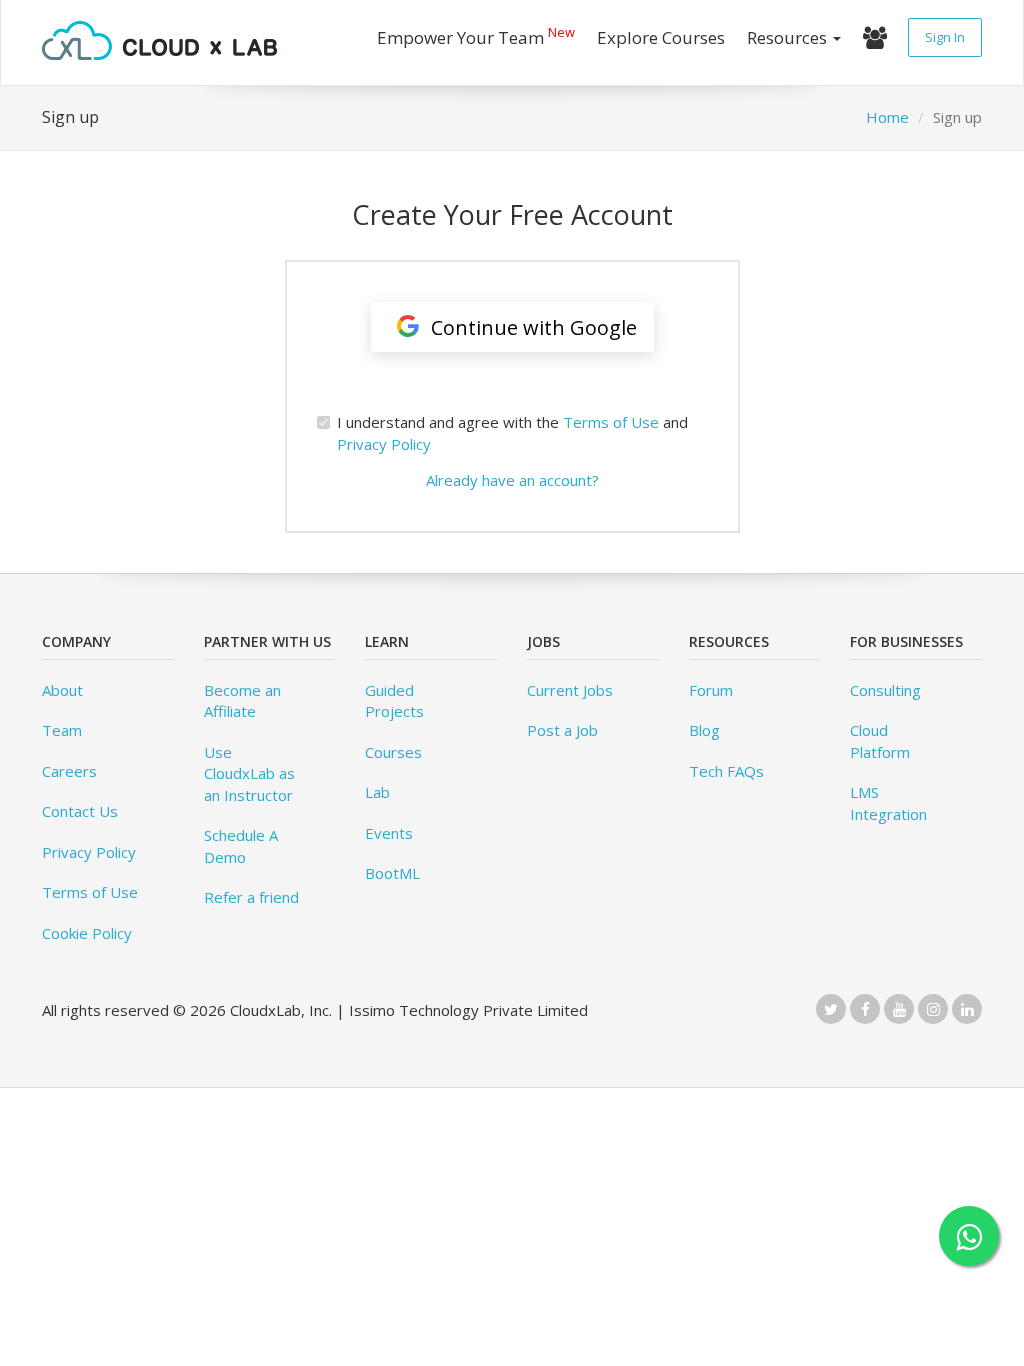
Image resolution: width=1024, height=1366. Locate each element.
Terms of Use (611, 422)
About (62, 690)
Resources (789, 37)
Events (389, 833)
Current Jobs (570, 690)
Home (887, 117)
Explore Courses (661, 37)
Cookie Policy (87, 933)
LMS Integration (888, 802)
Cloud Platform (880, 740)
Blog (704, 730)
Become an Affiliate (242, 700)
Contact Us (80, 811)
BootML (392, 873)
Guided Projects (394, 700)
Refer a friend (251, 897)
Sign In (945, 37)
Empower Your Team (476, 35)
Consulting (885, 690)
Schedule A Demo (241, 845)
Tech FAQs (726, 771)
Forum (711, 690)
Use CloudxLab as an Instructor (249, 773)
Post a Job (562, 730)
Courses (393, 752)
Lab (377, 792)
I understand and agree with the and (512, 432)
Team (62, 730)
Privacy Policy (384, 444)
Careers (69, 771)
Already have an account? (512, 480)
